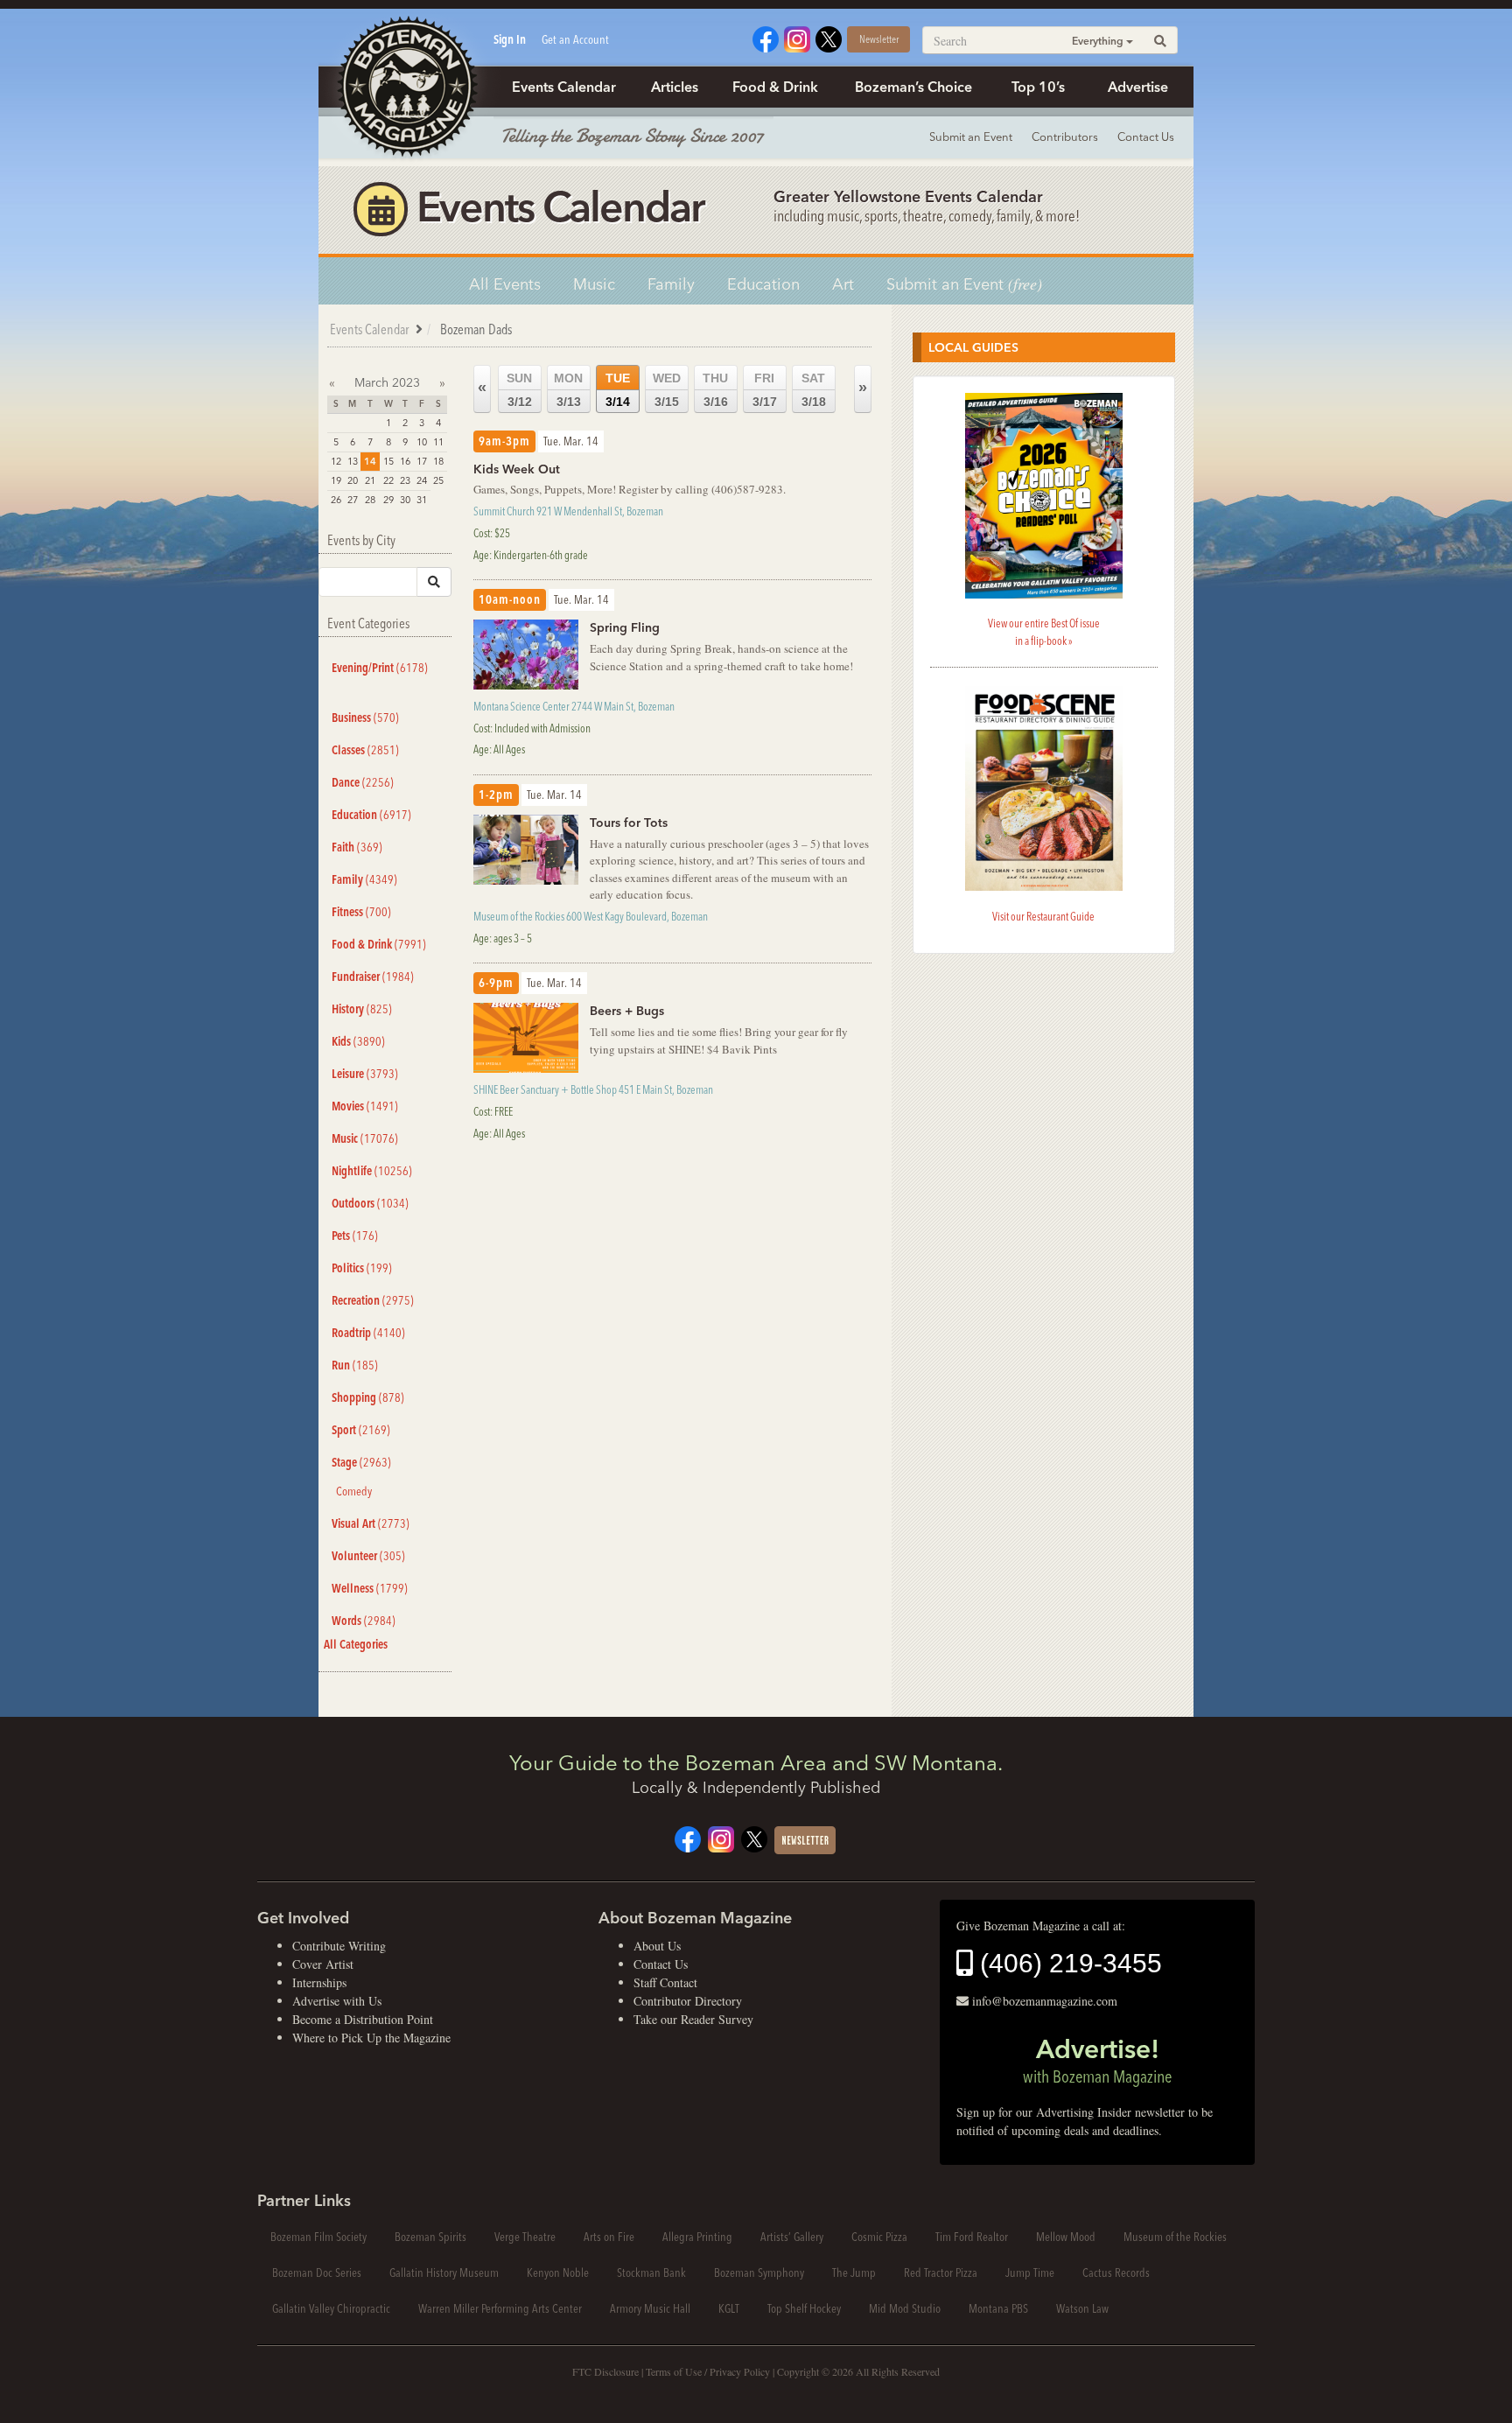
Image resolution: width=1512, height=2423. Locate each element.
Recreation (373, 1300)
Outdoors (370, 1203)
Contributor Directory (688, 2001)
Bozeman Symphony (759, 2272)
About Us (657, 1946)
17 (422, 461)
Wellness (370, 1588)
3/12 (519, 390)
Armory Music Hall (650, 2308)
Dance (363, 782)
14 (370, 461)
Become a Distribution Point (363, 2019)
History (362, 1009)
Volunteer (368, 1556)
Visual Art (371, 1523)
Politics (362, 1268)
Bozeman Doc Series (317, 2272)
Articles (675, 87)
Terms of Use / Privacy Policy (708, 2371)
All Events (505, 284)
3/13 (568, 390)
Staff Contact (665, 1982)
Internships (319, 1982)
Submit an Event (971, 137)
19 (336, 480)
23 (405, 480)
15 (388, 461)
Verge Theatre (525, 2237)
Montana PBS (998, 2308)
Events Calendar (564, 87)
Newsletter (879, 39)
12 (336, 461)
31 (422, 500)
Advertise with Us (337, 2001)
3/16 (715, 390)
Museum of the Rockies (1175, 2237)
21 (370, 480)
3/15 (667, 390)
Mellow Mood (1066, 2237)
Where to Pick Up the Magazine (371, 2038)
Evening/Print (380, 668)
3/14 (618, 390)
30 (405, 500)
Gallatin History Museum (444, 2272)
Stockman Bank (651, 2272)
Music (594, 284)
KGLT (729, 2308)
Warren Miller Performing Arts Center (500, 2308)
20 (353, 480)
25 (438, 480)
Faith (357, 847)
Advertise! (1097, 2060)
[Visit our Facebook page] (766, 37)
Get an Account (575, 39)
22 (388, 480)
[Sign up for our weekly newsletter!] (805, 1838)
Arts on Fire (609, 2237)
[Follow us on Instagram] (797, 37)
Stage (361, 1462)
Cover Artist (323, 1964)
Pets (355, 1236)
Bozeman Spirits (430, 2237)
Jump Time (1030, 2272)
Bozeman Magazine (406, 88)
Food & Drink (775, 87)
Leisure (365, 1074)
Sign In (510, 39)
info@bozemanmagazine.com (1045, 2001)
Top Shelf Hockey (804, 2308)
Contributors (1065, 137)
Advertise (1138, 87)
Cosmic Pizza (879, 2237)
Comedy (354, 1491)
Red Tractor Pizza (941, 2272)
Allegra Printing (697, 2237)
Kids (358, 1041)
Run (355, 1365)
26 (336, 500)
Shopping (368, 1397)
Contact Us (1146, 137)
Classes (365, 750)
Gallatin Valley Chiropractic (331, 2308)
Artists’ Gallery (792, 2237)
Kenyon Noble (558, 2272)
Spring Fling (625, 627)
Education (763, 284)
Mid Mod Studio (905, 2308)
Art (843, 284)
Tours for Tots (629, 823)
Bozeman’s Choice (913, 87)
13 (353, 461)
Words (364, 1621)
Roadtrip (368, 1333)
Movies (365, 1106)
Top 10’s (1038, 87)
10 (422, 442)
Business (365, 718)
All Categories (356, 1644)
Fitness (361, 912)
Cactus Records (1116, 2272)
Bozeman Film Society (318, 2237)
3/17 (765, 390)
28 (370, 500)
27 (353, 500)
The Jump (854, 2272)
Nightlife (372, 1171)
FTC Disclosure (605, 2371)
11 (438, 442)
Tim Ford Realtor (972, 2237)
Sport (361, 1430)
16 (405, 461)
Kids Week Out (517, 469)
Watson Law (1082, 2308)
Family (671, 284)
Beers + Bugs (627, 1011)
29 (388, 500)
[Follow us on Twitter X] (829, 37)
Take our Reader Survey (693, 2019)
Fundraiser (373, 977)
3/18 (814, 390)
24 (422, 480)
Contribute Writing (339, 1946)
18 (438, 461)
